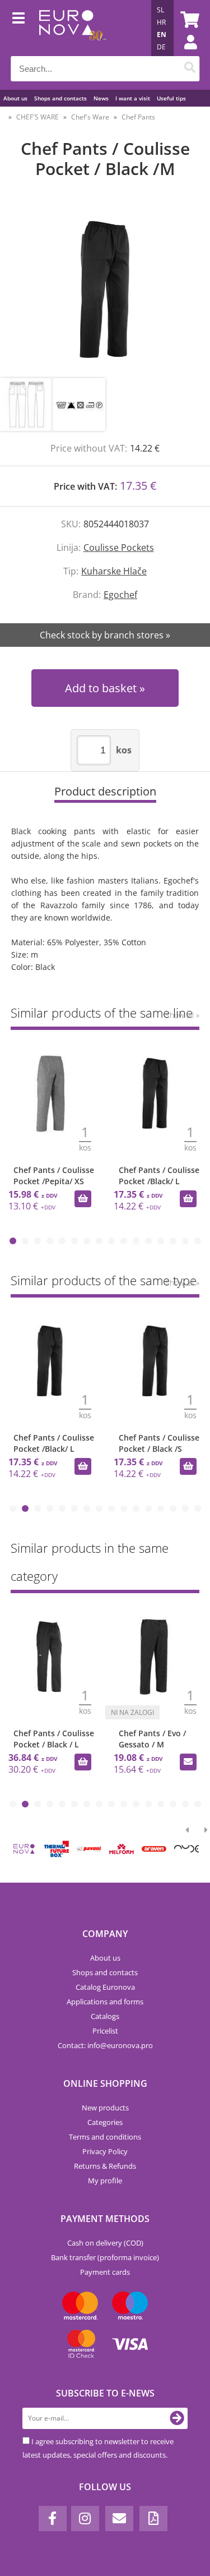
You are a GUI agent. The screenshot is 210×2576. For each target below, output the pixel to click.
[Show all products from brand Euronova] (24, 1849)
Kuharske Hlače (114, 571)
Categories (105, 2122)
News (101, 98)
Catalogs (105, 2016)
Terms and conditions (105, 2137)
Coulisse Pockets (119, 548)
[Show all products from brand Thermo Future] (57, 1849)
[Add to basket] (83, 1199)
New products (105, 2108)
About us (15, 98)
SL (160, 10)
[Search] (190, 69)
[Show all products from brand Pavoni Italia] (89, 1849)
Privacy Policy (105, 2151)
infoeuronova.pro (120, 2045)
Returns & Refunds (105, 2166)
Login (185, 53)
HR (161, 22)
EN (162, 34)
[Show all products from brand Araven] (154, 1849)
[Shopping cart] (188, 20)
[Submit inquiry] (188, 1762)
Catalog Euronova (105, 1987)
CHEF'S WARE (38, 117)
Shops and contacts (60, 98)
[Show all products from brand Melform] (122, 1849)
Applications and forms (105, 2002)
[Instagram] (85, 2519)
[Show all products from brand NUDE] (186, 1849)
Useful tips (171, 98)
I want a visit (133, 98)
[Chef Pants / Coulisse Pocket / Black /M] (105, 290)
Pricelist (105, 2031)
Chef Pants (138, 117)
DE (161, 47)
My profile (105, 2181)
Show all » (182, 1015)
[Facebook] (53, 2519)
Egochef (120, 595)
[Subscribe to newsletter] (177, 2418)
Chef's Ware (90, 117)
